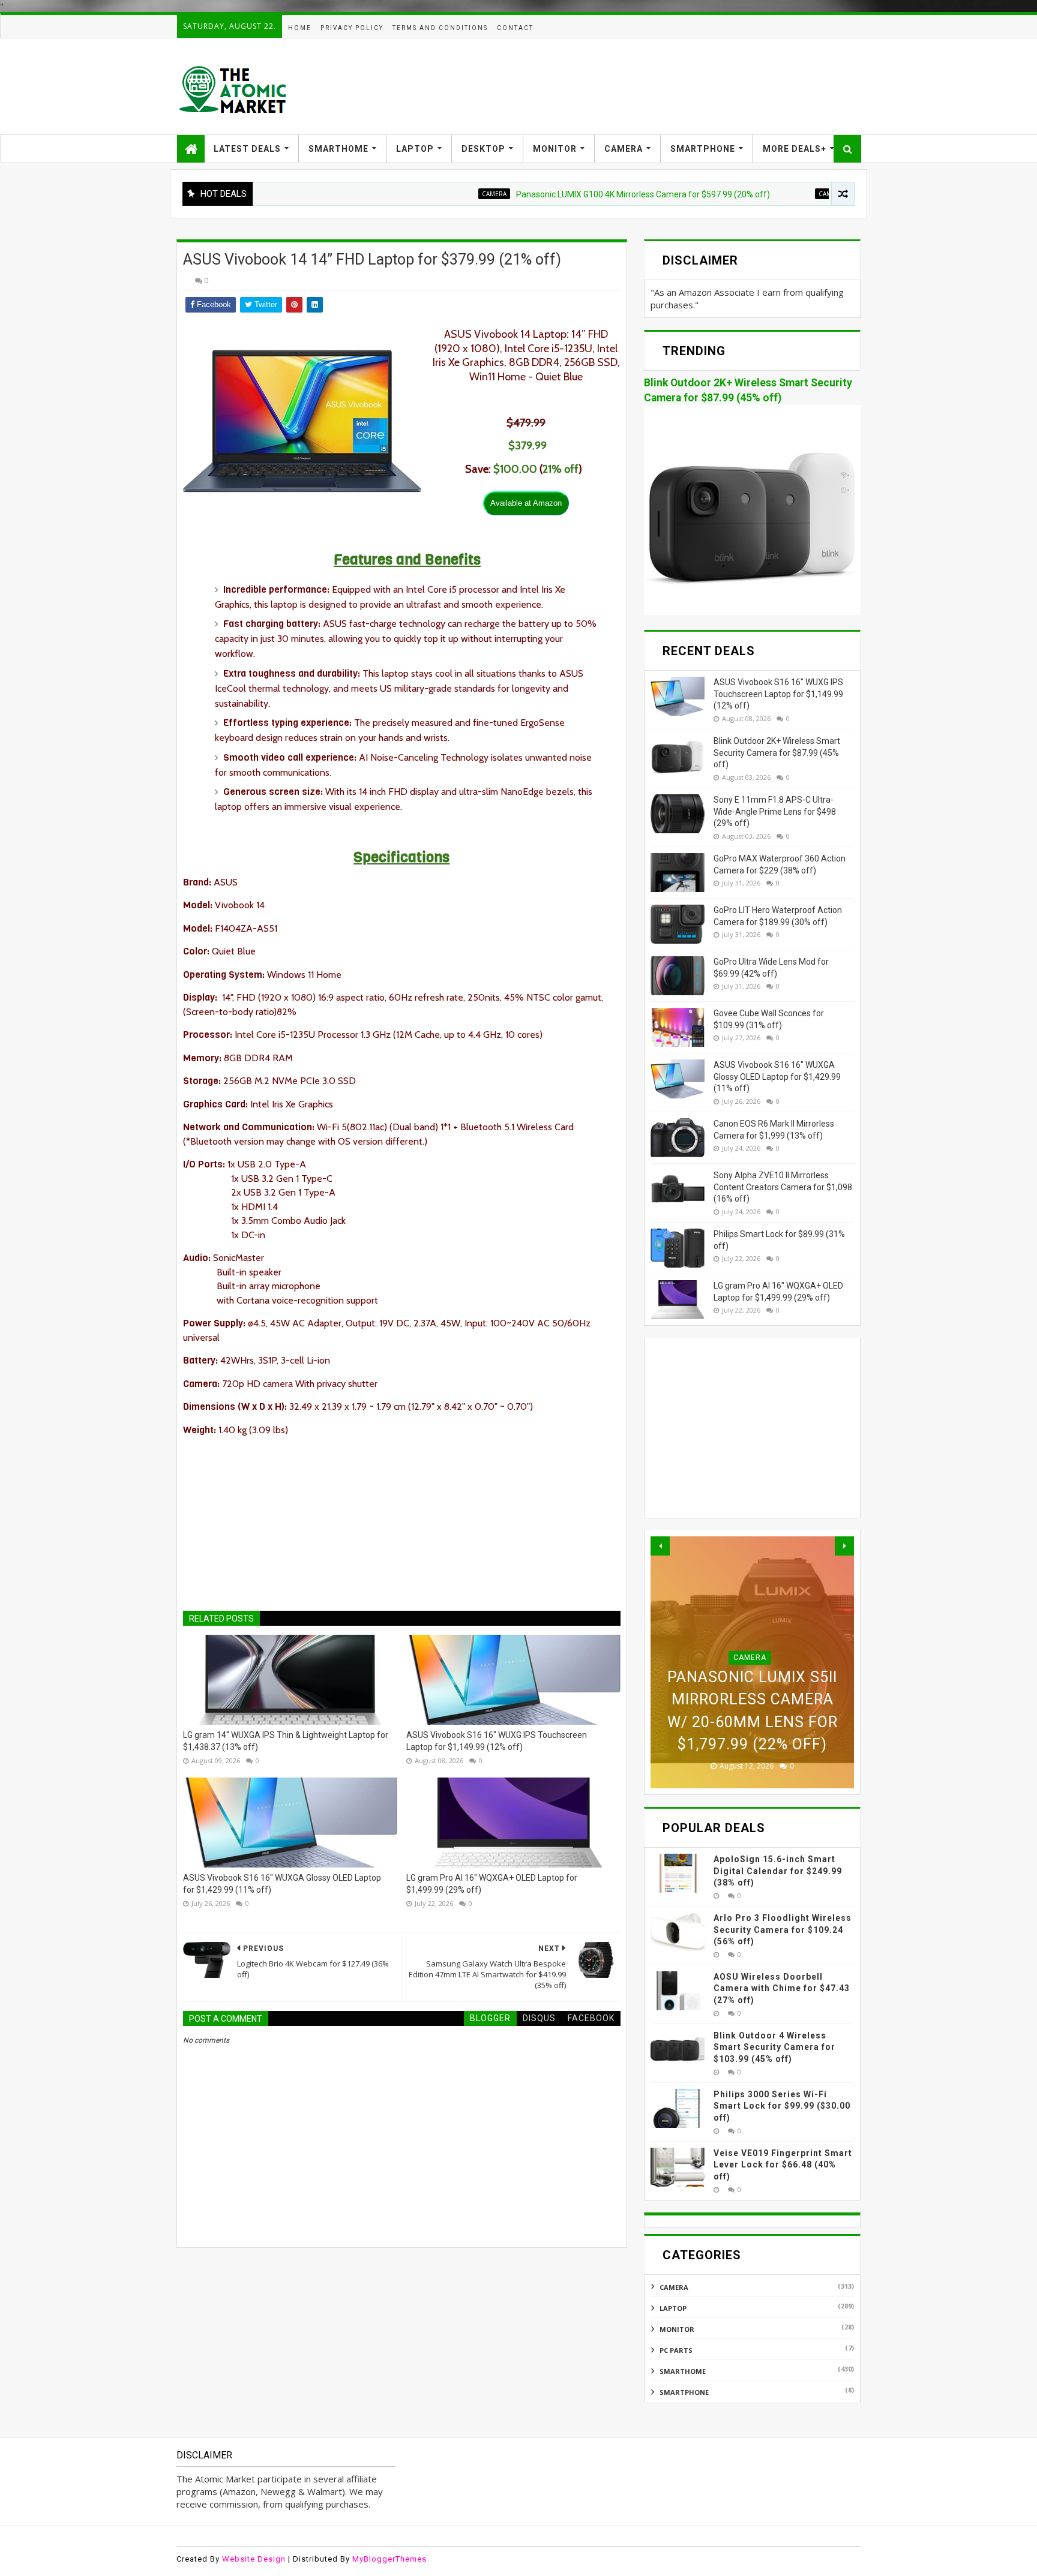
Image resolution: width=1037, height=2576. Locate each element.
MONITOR (555, 149)
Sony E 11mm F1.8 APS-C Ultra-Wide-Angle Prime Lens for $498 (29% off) (775, 811)
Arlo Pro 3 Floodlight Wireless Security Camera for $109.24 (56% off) (783, 1930)
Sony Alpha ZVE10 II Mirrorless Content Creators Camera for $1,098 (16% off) (783, 1187)
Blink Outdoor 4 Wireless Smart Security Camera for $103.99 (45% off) (774, 2047)
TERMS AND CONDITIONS (440, 28)
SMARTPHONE (703, 149)
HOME (300, 28)
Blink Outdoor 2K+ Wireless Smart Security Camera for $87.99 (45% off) (777, 753)
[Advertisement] (642, 86)
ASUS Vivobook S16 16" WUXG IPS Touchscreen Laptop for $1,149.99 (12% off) (497, 1741)
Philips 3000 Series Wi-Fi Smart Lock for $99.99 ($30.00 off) (782, 2106)
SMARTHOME (338, 149)
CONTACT (515, 28)
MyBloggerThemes (389, 2559)
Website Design (254, 2559)
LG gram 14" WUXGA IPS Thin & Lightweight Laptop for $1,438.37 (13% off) (286, 1741)
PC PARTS (676, 2350)
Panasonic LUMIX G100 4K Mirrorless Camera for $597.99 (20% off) (574, 194)
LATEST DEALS (247, 149)
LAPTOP (415, 149)
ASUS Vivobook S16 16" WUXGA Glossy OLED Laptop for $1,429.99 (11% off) (282, 1884)
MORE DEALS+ (795, 149)
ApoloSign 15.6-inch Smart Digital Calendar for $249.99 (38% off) (778, 1871)
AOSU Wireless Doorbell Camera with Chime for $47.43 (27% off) (782, 1988)
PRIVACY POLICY (352, 28)
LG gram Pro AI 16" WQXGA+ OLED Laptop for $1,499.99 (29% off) (492, 1884)
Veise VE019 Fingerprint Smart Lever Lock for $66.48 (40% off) (783, 2165)
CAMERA (624, 149)
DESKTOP (483, 149)
